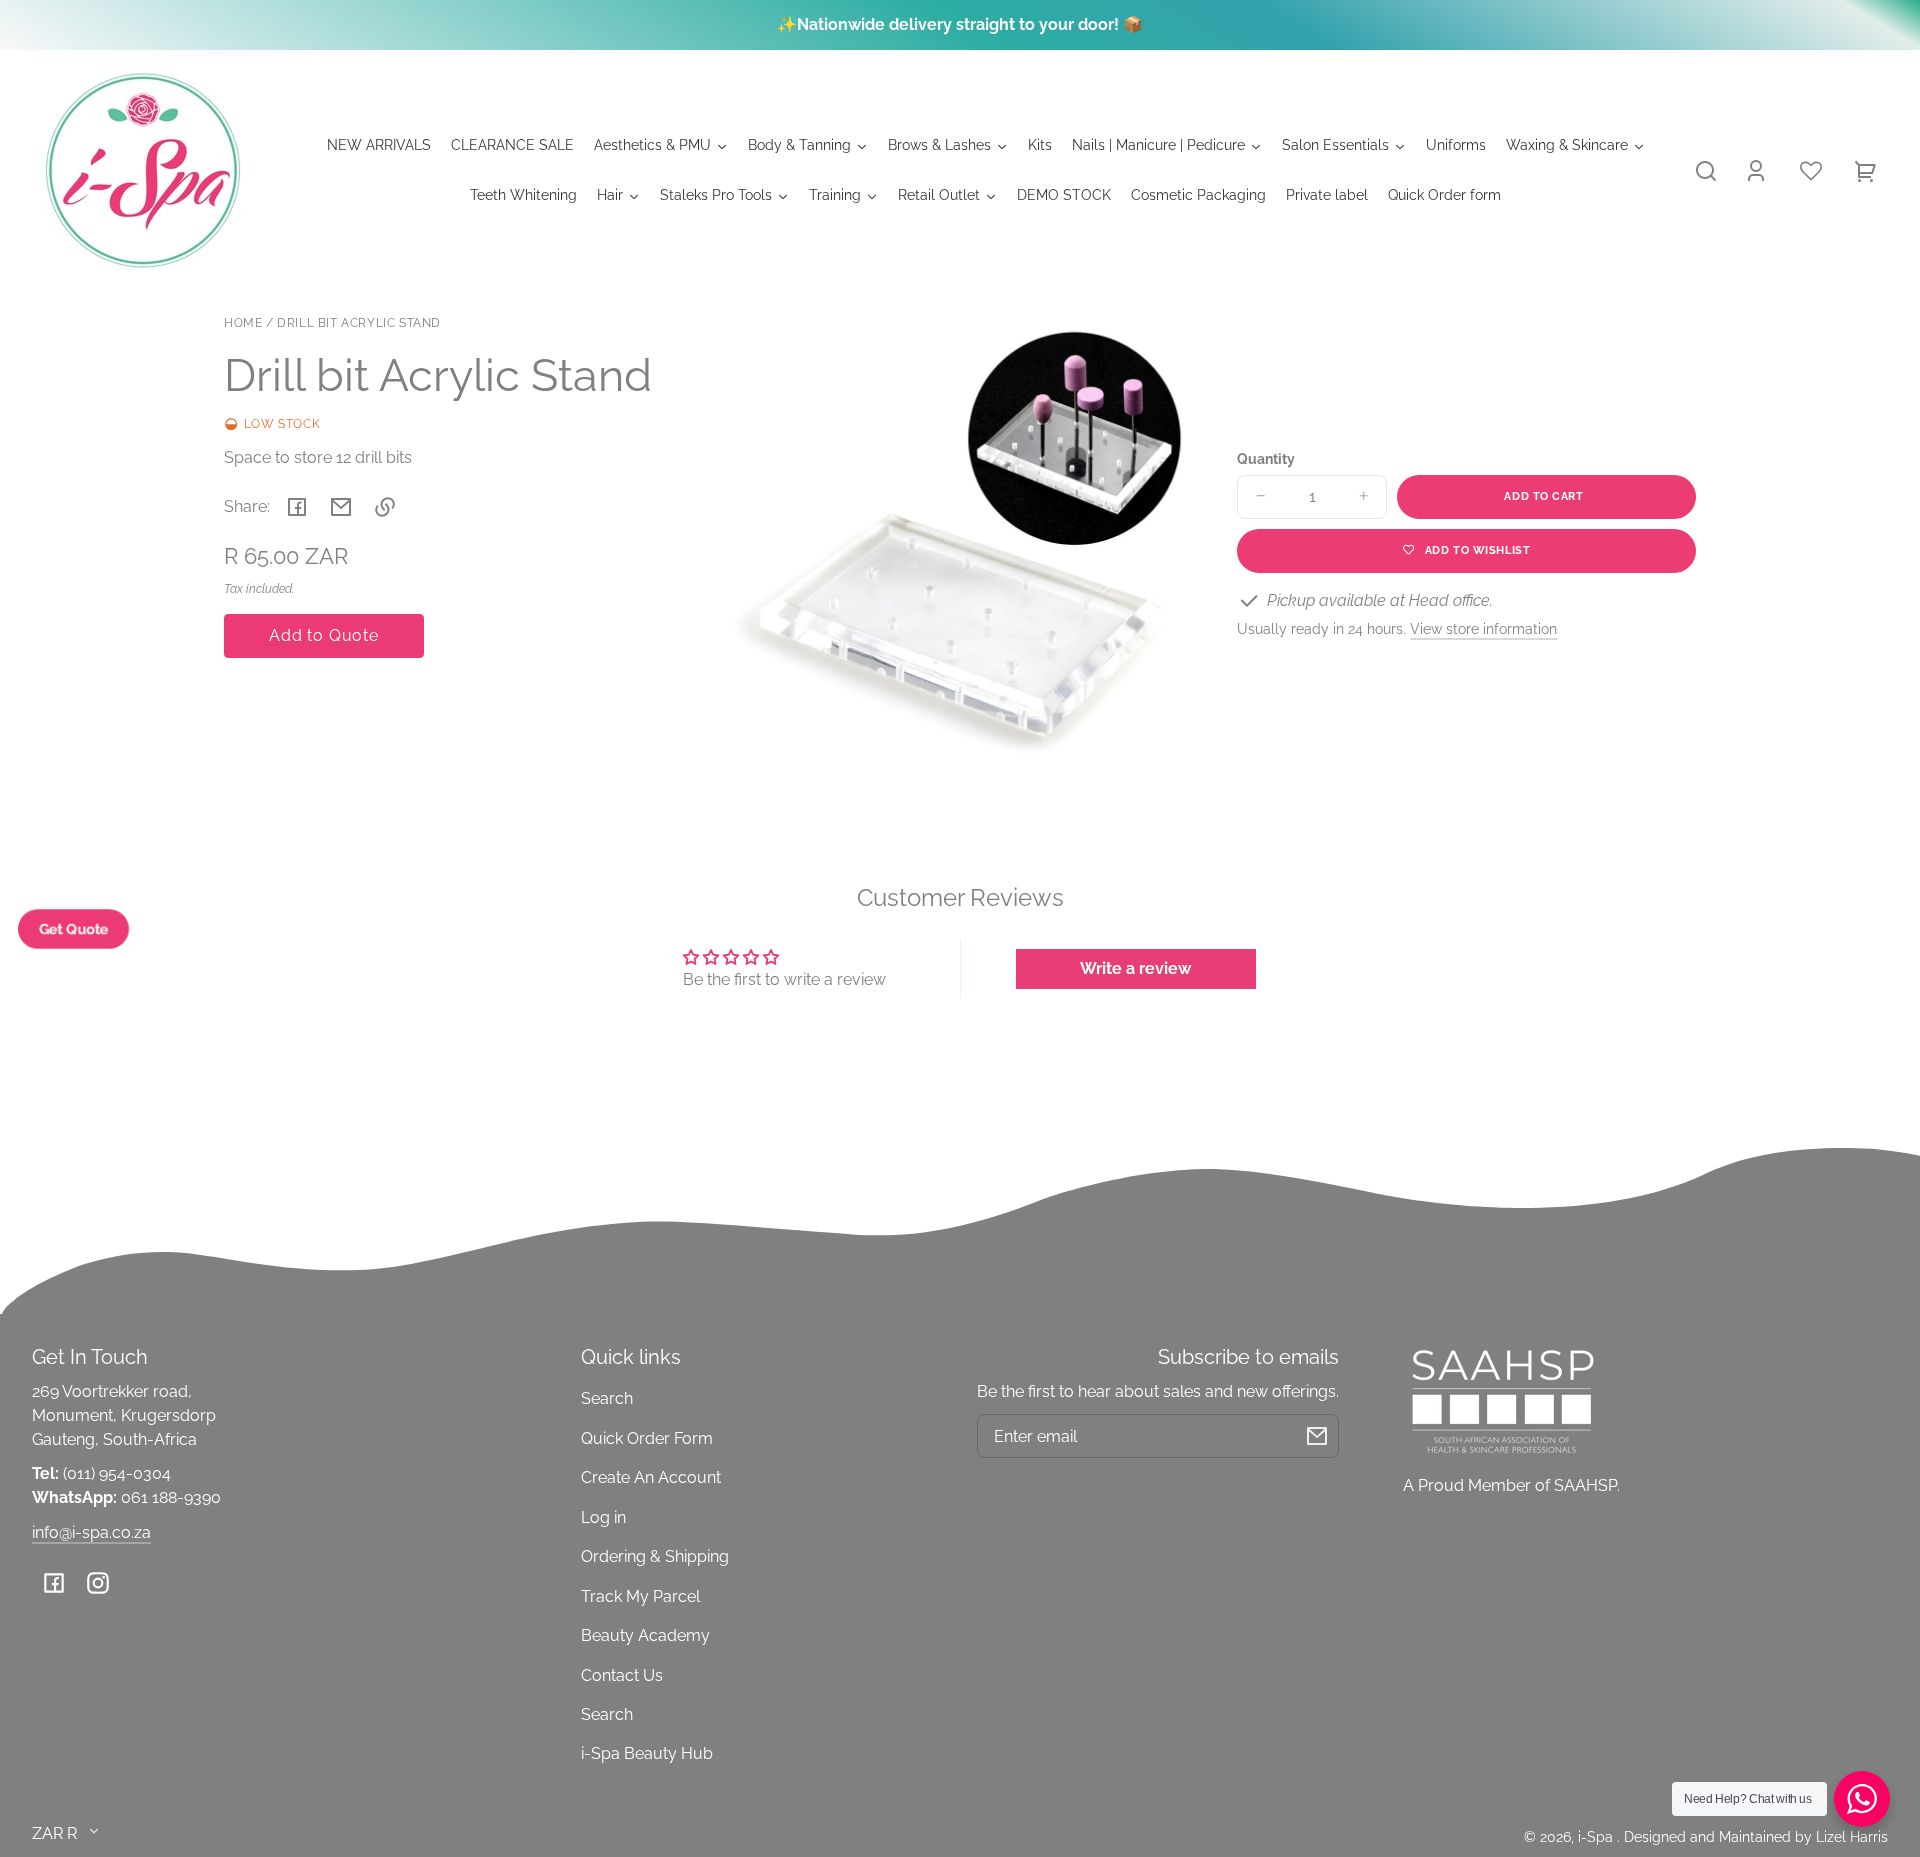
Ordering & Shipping (655, 1556)
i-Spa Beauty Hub (647, 1753)
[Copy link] (385, 507)
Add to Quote (324, 635)
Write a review (1135, 968)
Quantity (1266, 459)
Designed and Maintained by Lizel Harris (1756, 1836)
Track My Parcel (640, 1596)
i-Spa (1597, 1836)
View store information (1483, 628)
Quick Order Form (647, 1438)
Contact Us (622, 1675)
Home (243, 323)
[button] (1706, 171)
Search (607, 1398)
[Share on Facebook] (297, 507)
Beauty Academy (645, 1635)
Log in (603, 1517)
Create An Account (651, 1477)
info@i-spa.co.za (91, 1532)
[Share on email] (341, 507)
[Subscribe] (1317, 1436)
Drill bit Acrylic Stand (359, 323)
